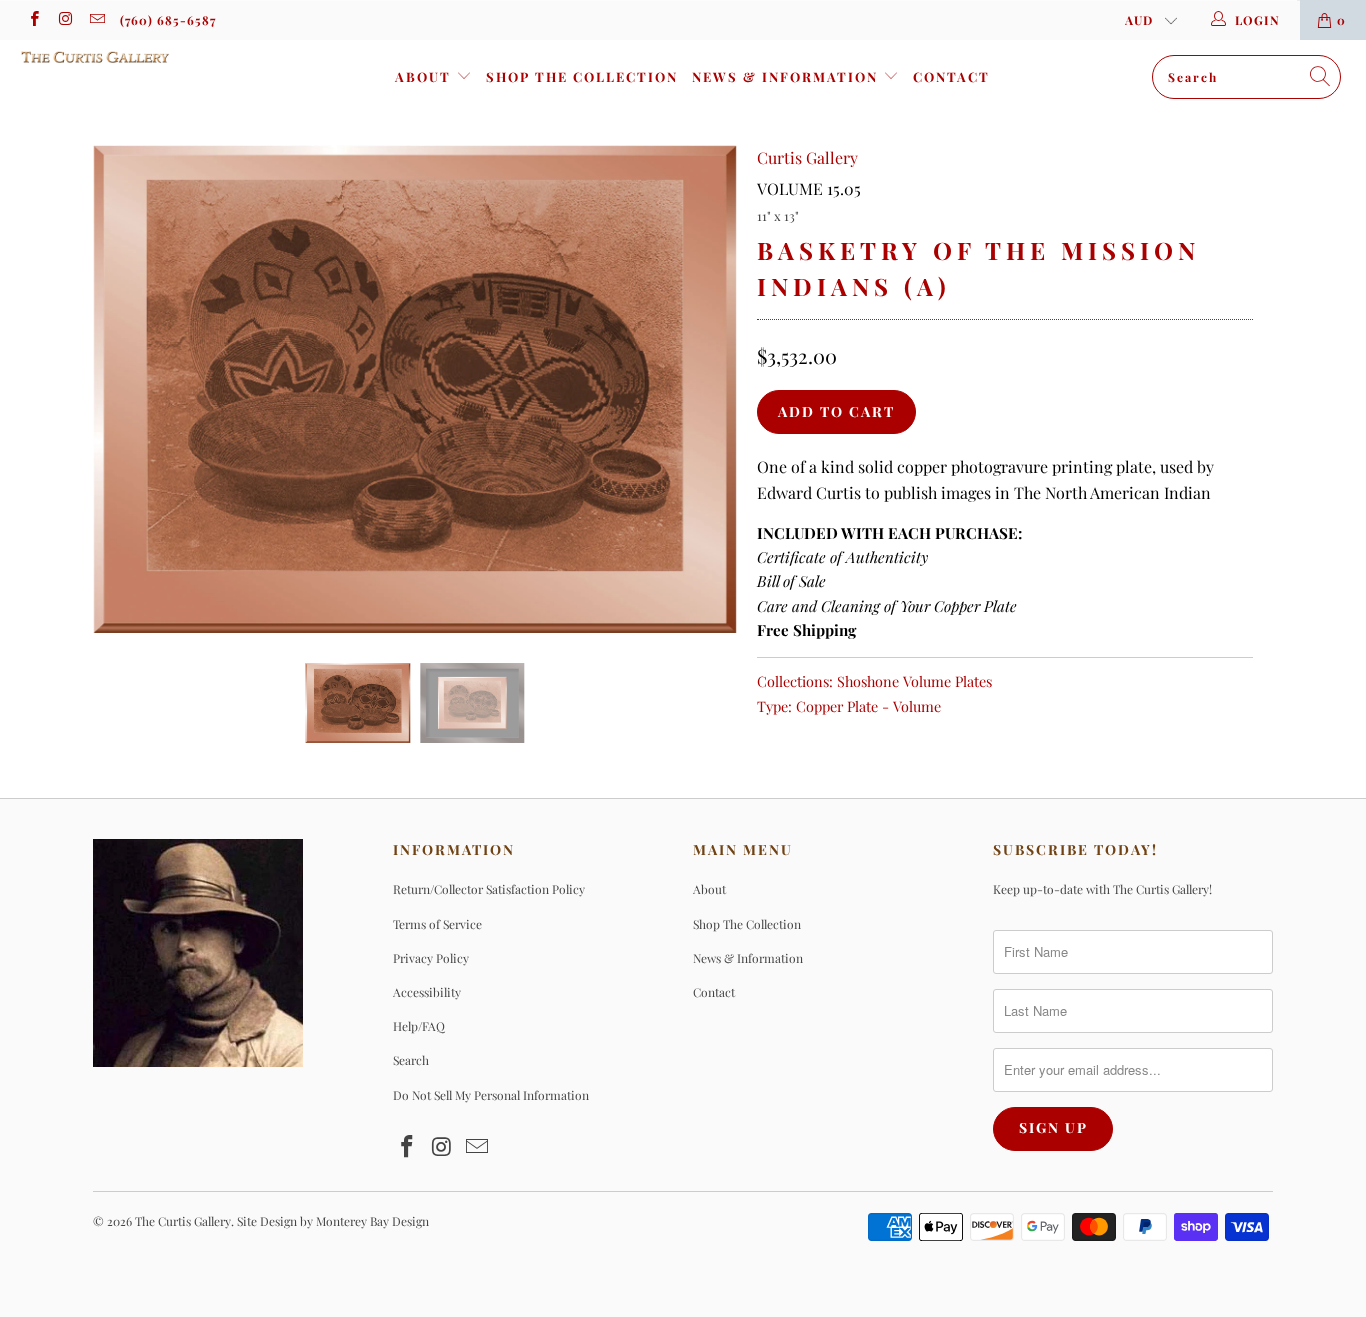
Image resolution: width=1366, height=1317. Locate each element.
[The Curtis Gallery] (119, 57)
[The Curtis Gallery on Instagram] (64, 20)
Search (411, 1060)
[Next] (702, 389)
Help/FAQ (419, 1026)
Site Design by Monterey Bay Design (333, 1221)
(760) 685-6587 (168, 20)
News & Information (787, 76)
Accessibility (427, 992)
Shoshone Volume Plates (914, 681)
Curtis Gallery (807, 157)
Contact (951, 76)
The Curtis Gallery (183, 1221)
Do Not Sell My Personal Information (491, 1095)
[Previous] (127, 389)
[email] (96, 20)
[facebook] (33, 20)
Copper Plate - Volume (868, 706)
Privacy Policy (431, 958)
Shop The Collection (582, 76)
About (425, 76)
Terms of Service (437, 924)
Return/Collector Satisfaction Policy (489, 889)
